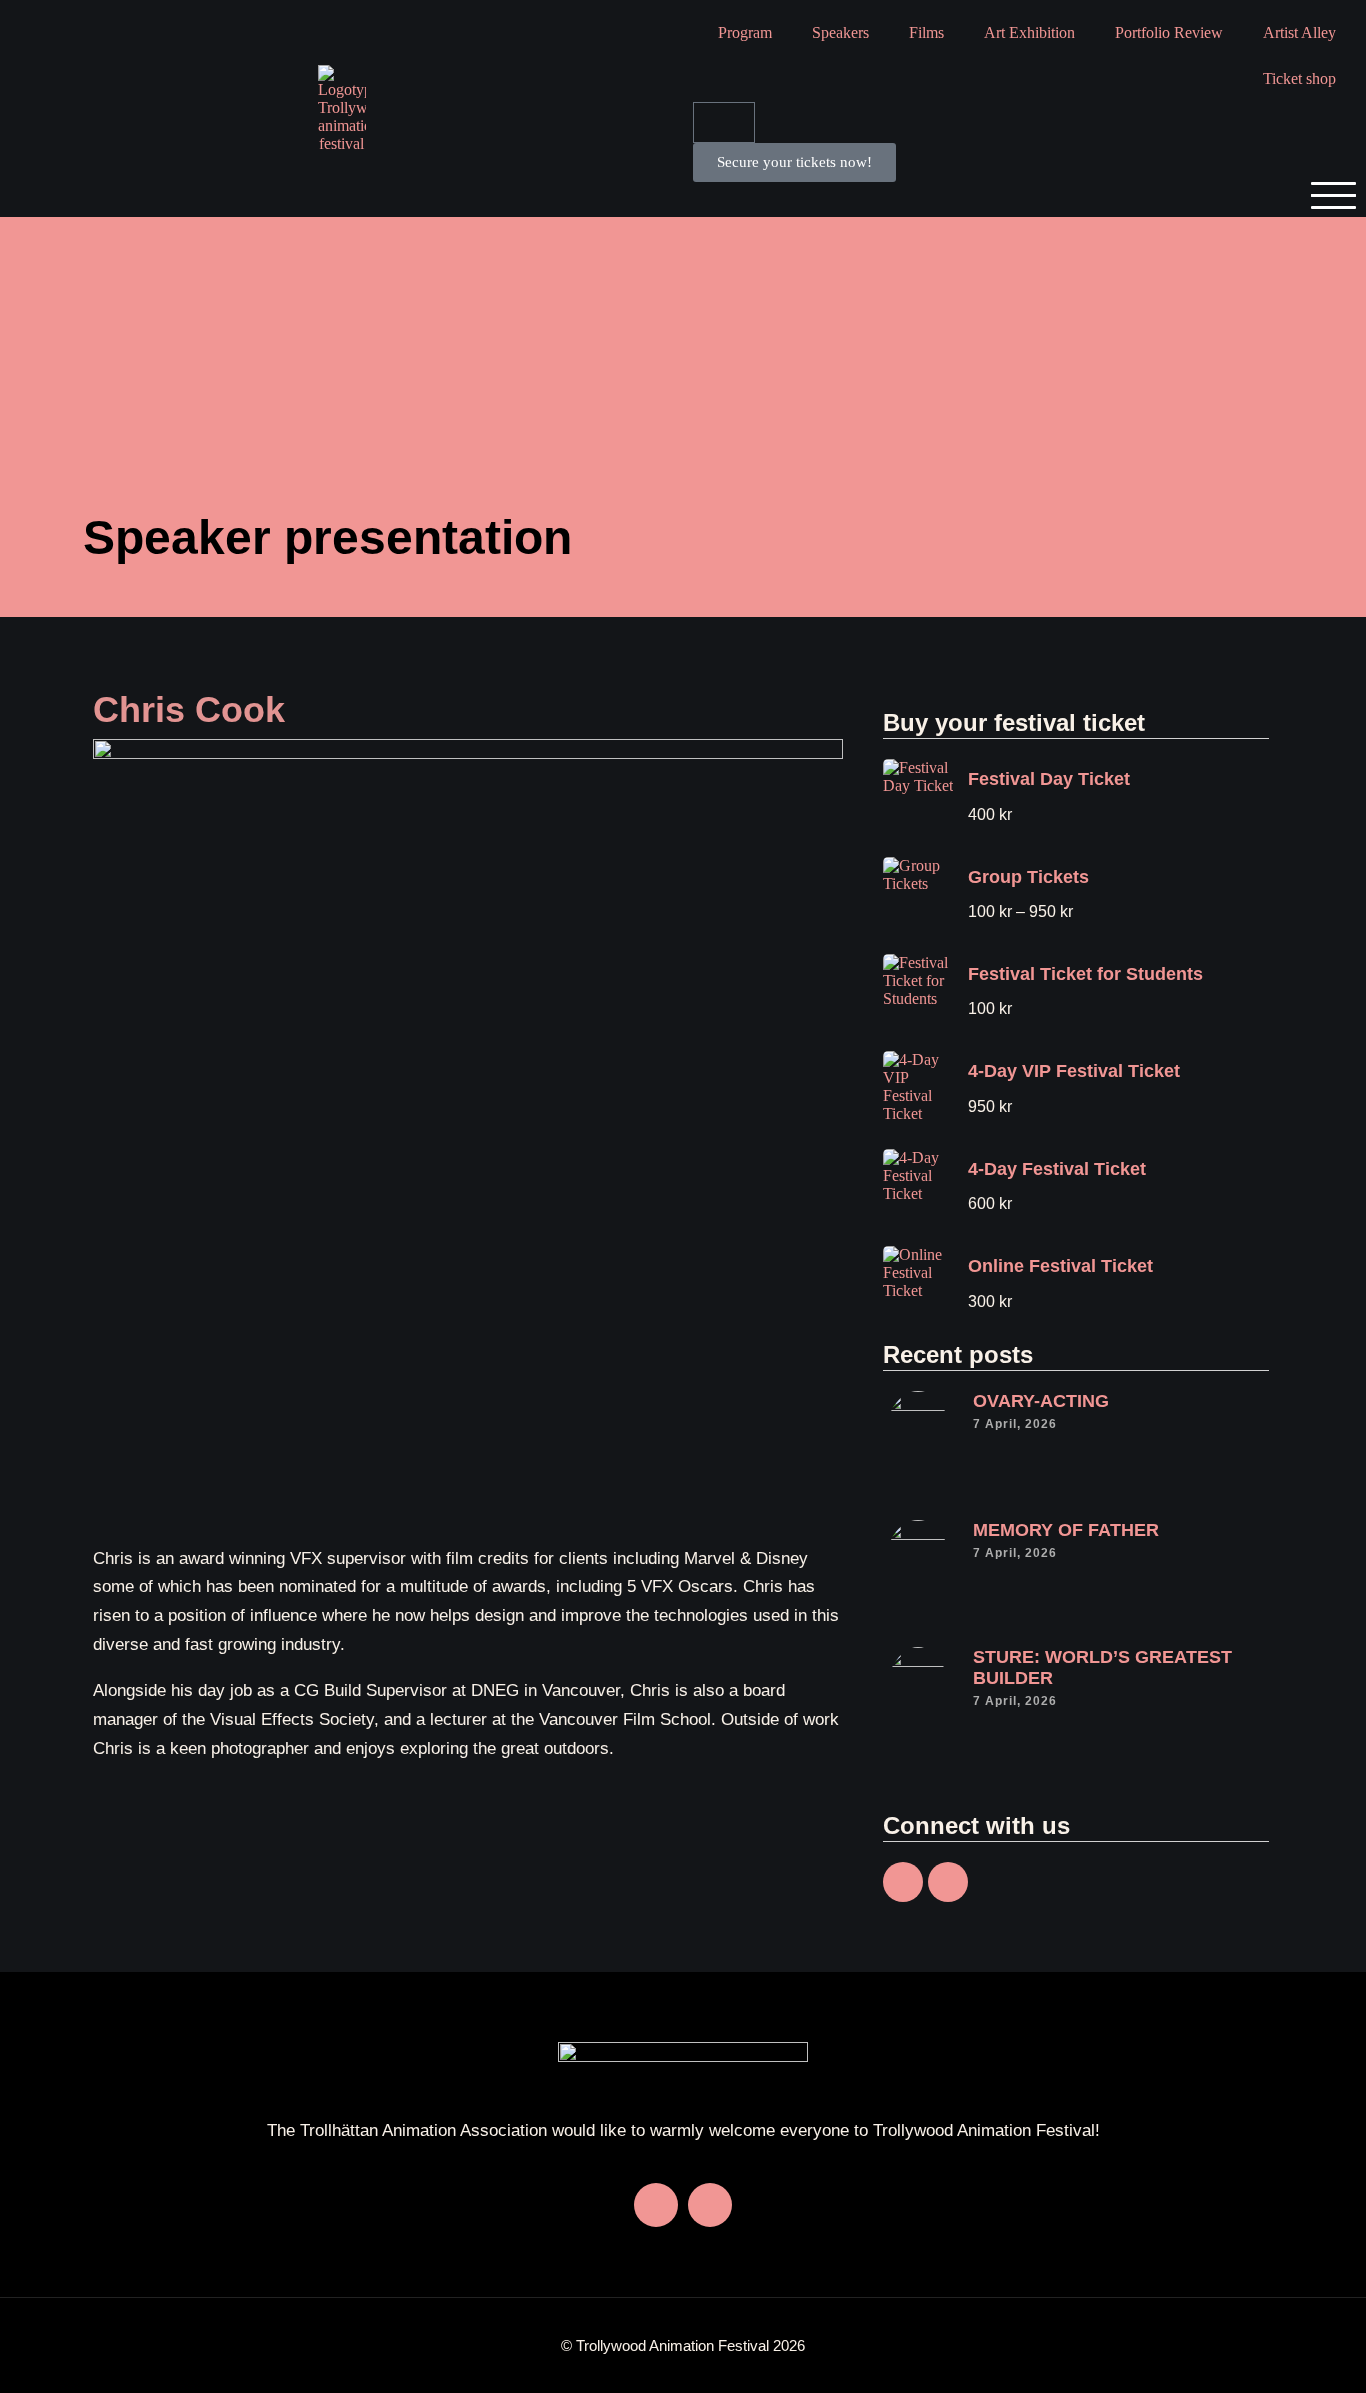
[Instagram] (948, 1882)
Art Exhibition (1029, 32)
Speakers (840, 32)
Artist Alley (1299, 32)
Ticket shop (1299, 78)
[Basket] (724, 122)
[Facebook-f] (903, 1882)
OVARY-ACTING (1041, 1401)
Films (926, 32)
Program (745, 32)
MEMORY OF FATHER (1066, 1530)
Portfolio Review (1169, 32)
